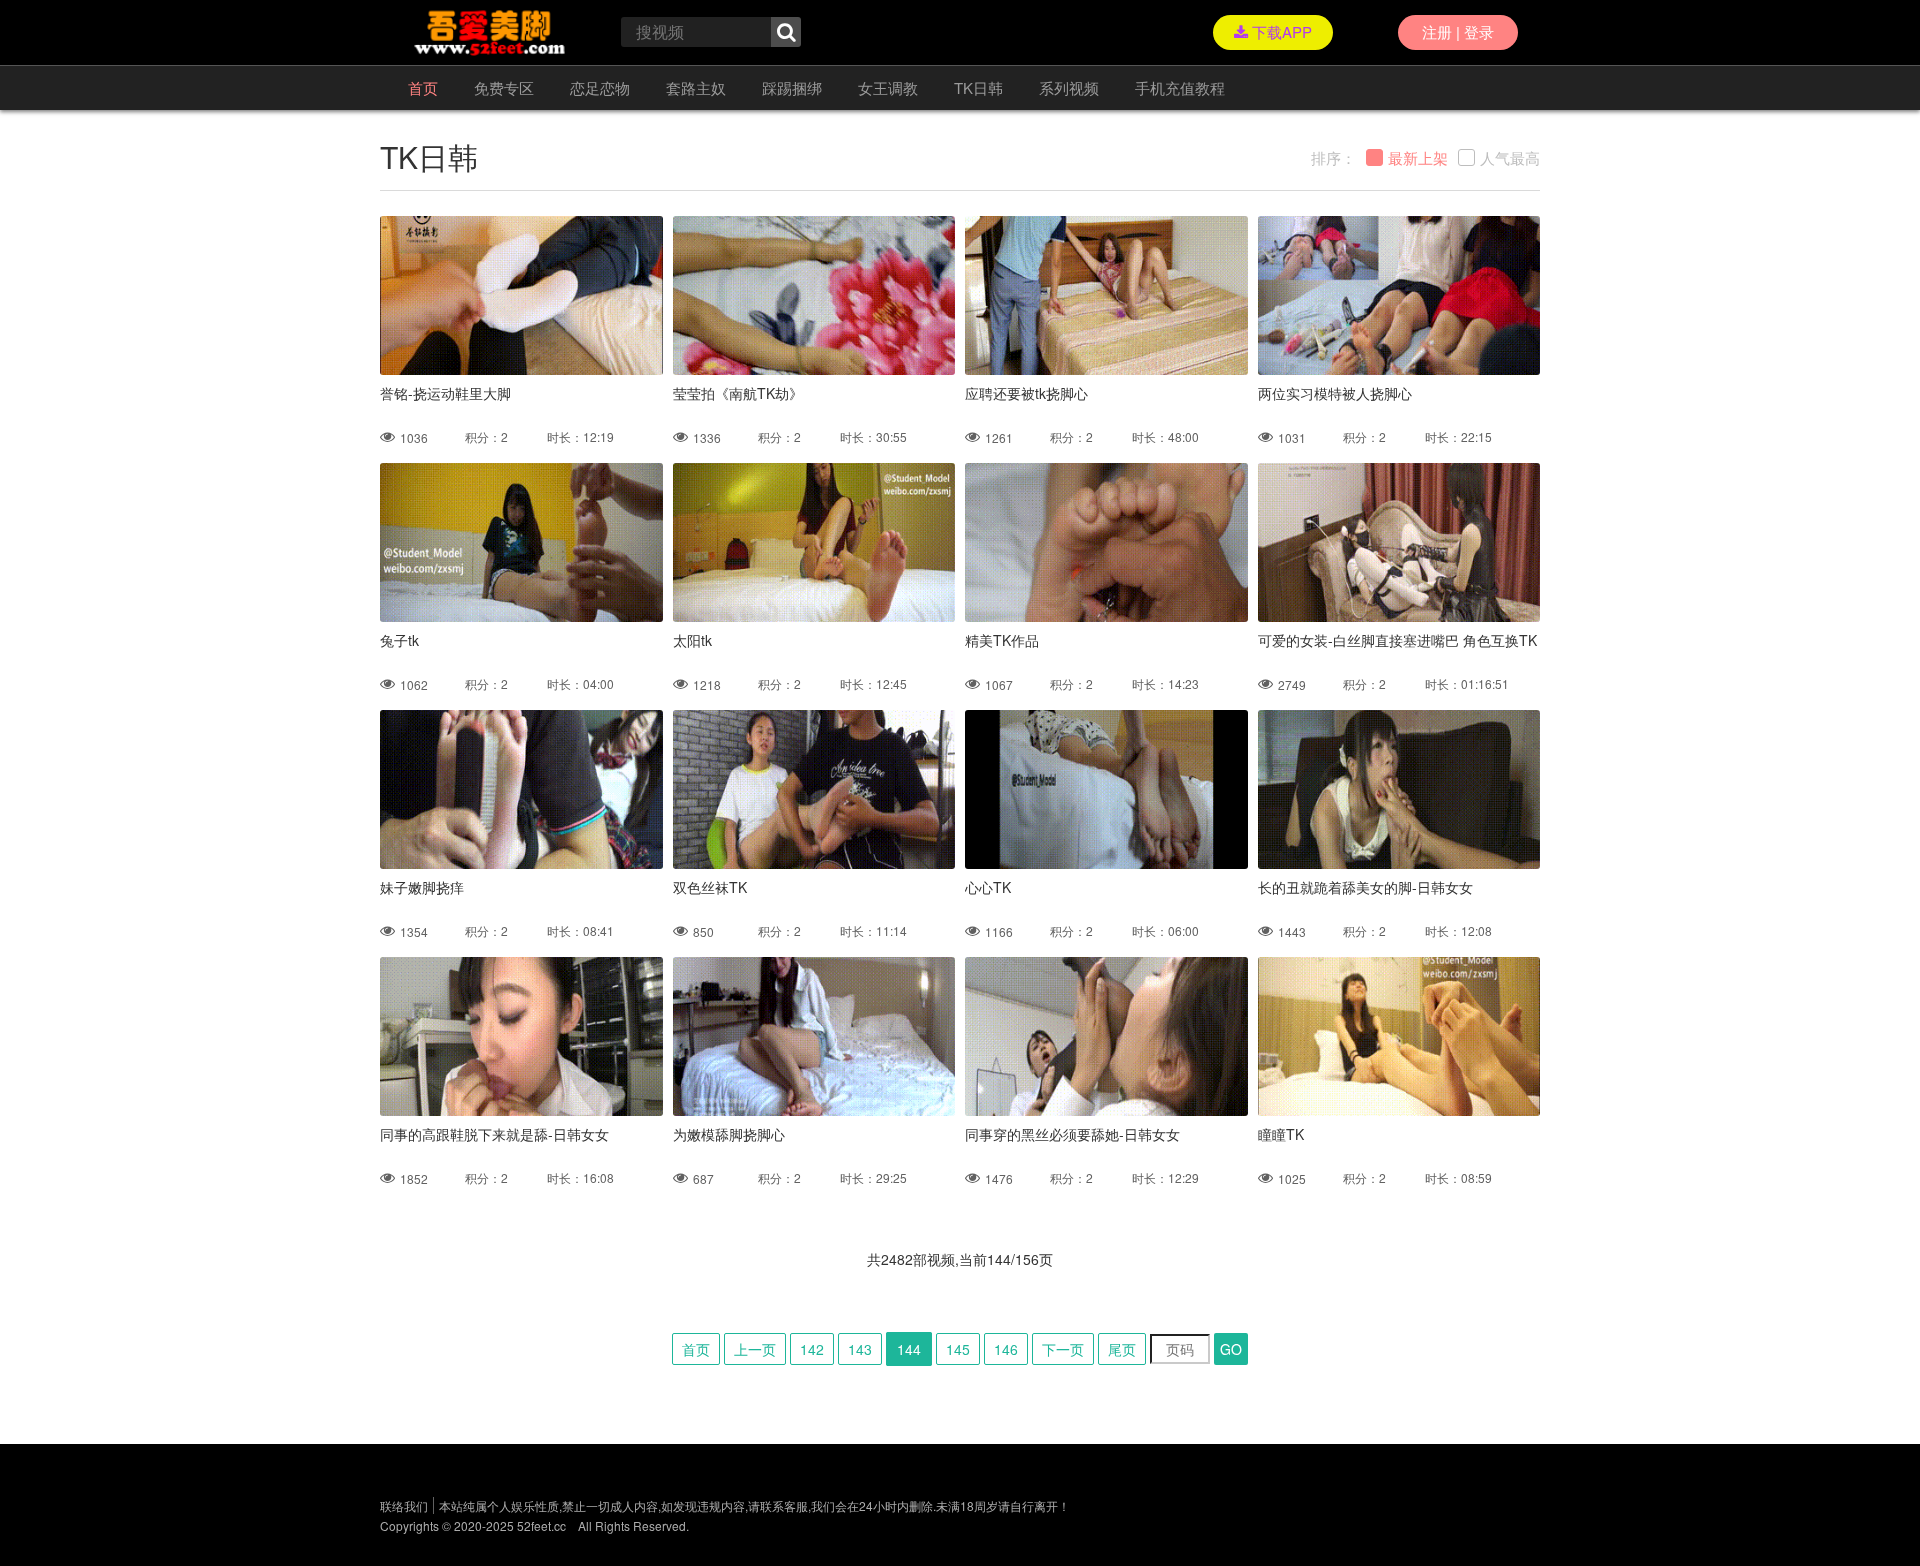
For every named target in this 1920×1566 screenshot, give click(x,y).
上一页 (755, 1349)
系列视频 (1069, 87)
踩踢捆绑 (792, 87)
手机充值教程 (1180, 87)
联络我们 (404, 1505)
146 (1006, 1349)
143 (860, 1349)
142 (812, 1349)
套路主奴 (696, 87)
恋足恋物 (600, 87)
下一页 (1063, 1349)
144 (909, 1349)
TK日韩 (978, 87)
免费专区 (504, 87)
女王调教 (888, 87)
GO (1231, 1349)
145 (958, 1349)
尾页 (1122, 1349)
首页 (423, 87)
